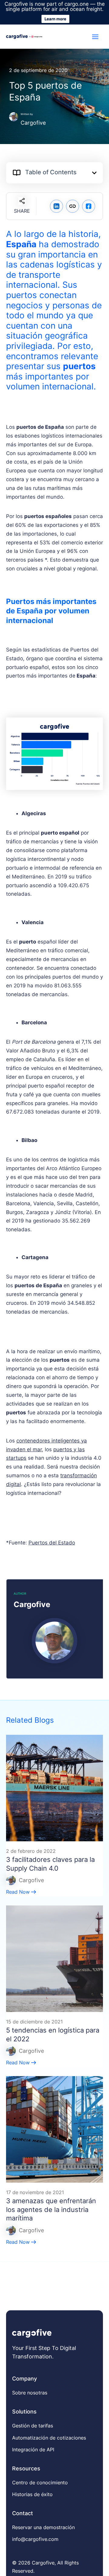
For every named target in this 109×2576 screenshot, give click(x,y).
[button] (94, 173)
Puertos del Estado (52, 1543)
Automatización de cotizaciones (49, 2438)
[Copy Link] (73, 206)
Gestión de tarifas (33, 2426)
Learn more (55, 19)
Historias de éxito (32, 2494)
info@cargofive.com (35, 2539)
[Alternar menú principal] (96, 37)
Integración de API (33, 2450)
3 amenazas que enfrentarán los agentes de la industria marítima (51, 2209)
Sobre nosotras (30, 2393)
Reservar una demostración (43, 2527)
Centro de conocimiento (40, 2482)
